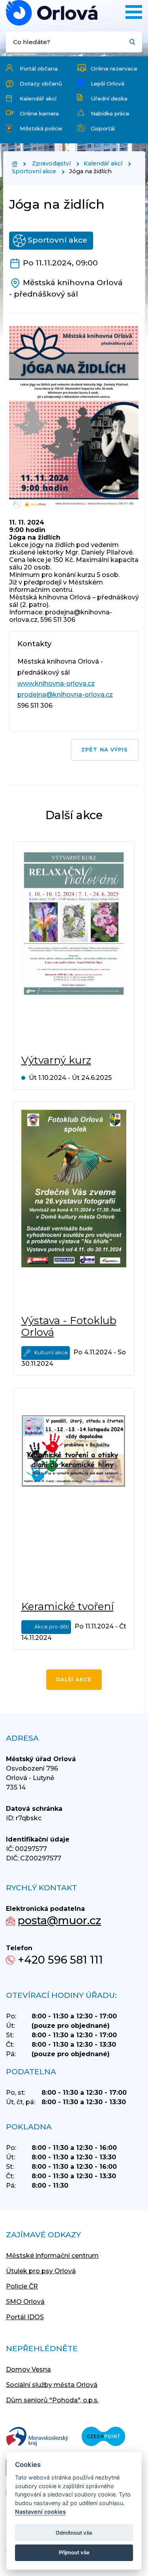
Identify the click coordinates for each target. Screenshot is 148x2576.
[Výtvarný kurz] (74, 948)
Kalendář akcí (38, 98)
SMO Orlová (25, 2302)
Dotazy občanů (41, 83)
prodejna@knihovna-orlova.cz (65, 695)
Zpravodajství (51, 163)
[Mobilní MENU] (134, 12)
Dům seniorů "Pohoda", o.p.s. (52, 2400)
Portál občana (39, 69)
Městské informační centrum (52, 2256)
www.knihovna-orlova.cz (56, 683)
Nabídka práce (110, 113)
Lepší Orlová (108, 83)
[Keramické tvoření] (74, 1494)
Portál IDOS (25, 2317)
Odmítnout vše (74, 2533)
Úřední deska (109, 98)
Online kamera (39, 113)
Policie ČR (22, 2286)
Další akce (74, 1679)
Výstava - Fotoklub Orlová (69, 1326)
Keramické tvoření (67, 1606)
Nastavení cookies (40, 2512)
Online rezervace (114, 69)
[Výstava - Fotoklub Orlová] (74, 1208)
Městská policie (41, 128)
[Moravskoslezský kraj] (37, 2437)
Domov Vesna (28, 2369)
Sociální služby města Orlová (52, 2385)
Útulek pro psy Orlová (41, 2271)
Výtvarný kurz (56, 1060)
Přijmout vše (74, 2552)
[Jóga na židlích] (52, 13)
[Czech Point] (103, 2437)
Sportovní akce (34, 171)
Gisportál (103, 128)
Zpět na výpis (105, 750)
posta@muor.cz (59, 1920)
